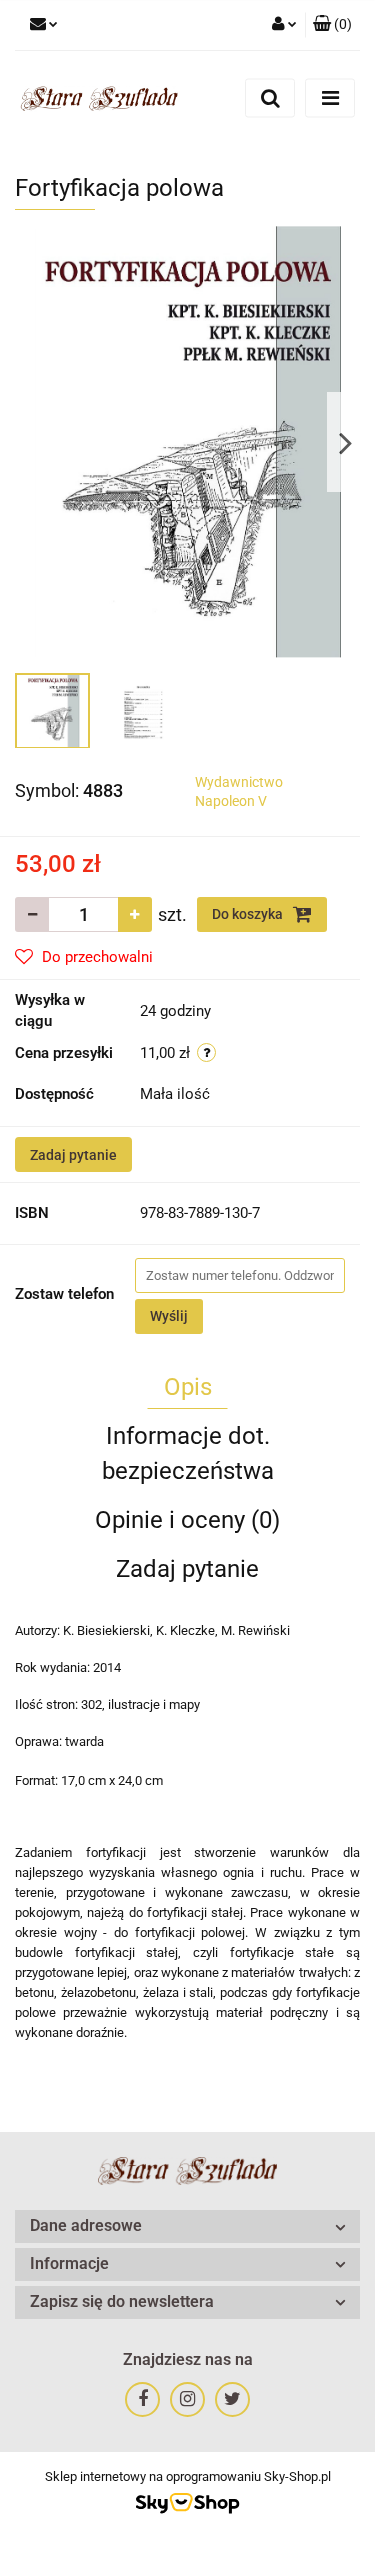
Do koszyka (249, 914)
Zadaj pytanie (73, 1155)
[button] (332, 25)
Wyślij (169, 1316)
